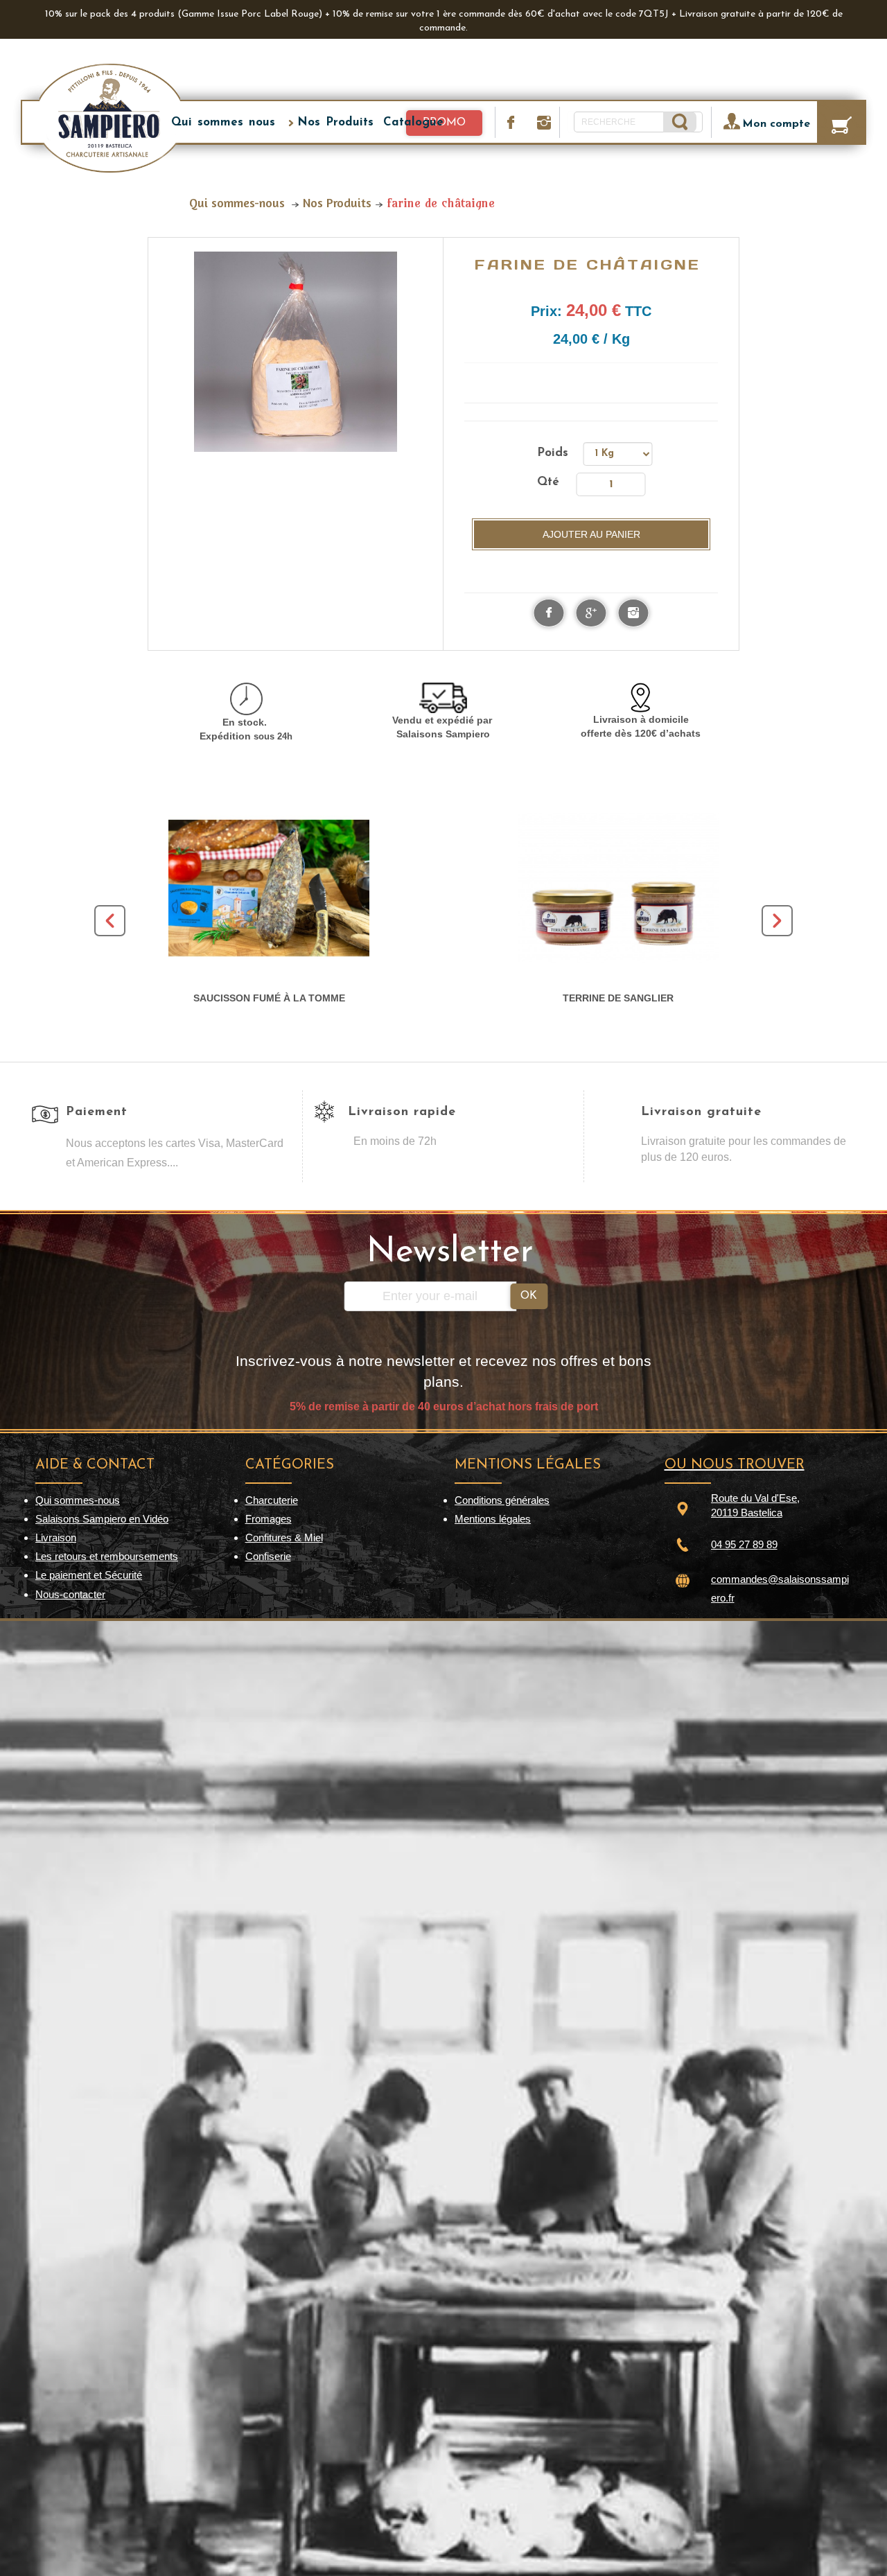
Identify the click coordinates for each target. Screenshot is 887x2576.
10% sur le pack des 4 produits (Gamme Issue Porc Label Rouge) (184, 14)
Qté (548, 482)
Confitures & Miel (284, 1537)
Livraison (56, 1537)
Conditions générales (502, 1500)
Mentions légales (493, 1519)
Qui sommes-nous (78, 1500)
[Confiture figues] (269, 888)
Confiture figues (269, 998)
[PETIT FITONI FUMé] (618, 888)
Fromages (269, 1519)
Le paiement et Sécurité (89, 1575)
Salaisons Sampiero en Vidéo (102, 1519)
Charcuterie (272, 1500)
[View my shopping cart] (844, 122)
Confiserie (268, 1556)
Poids (556, 453)
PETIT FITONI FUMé (618, 998)
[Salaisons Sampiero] (109, 117)
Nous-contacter (70, 1594)
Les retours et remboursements (107, 1556)
